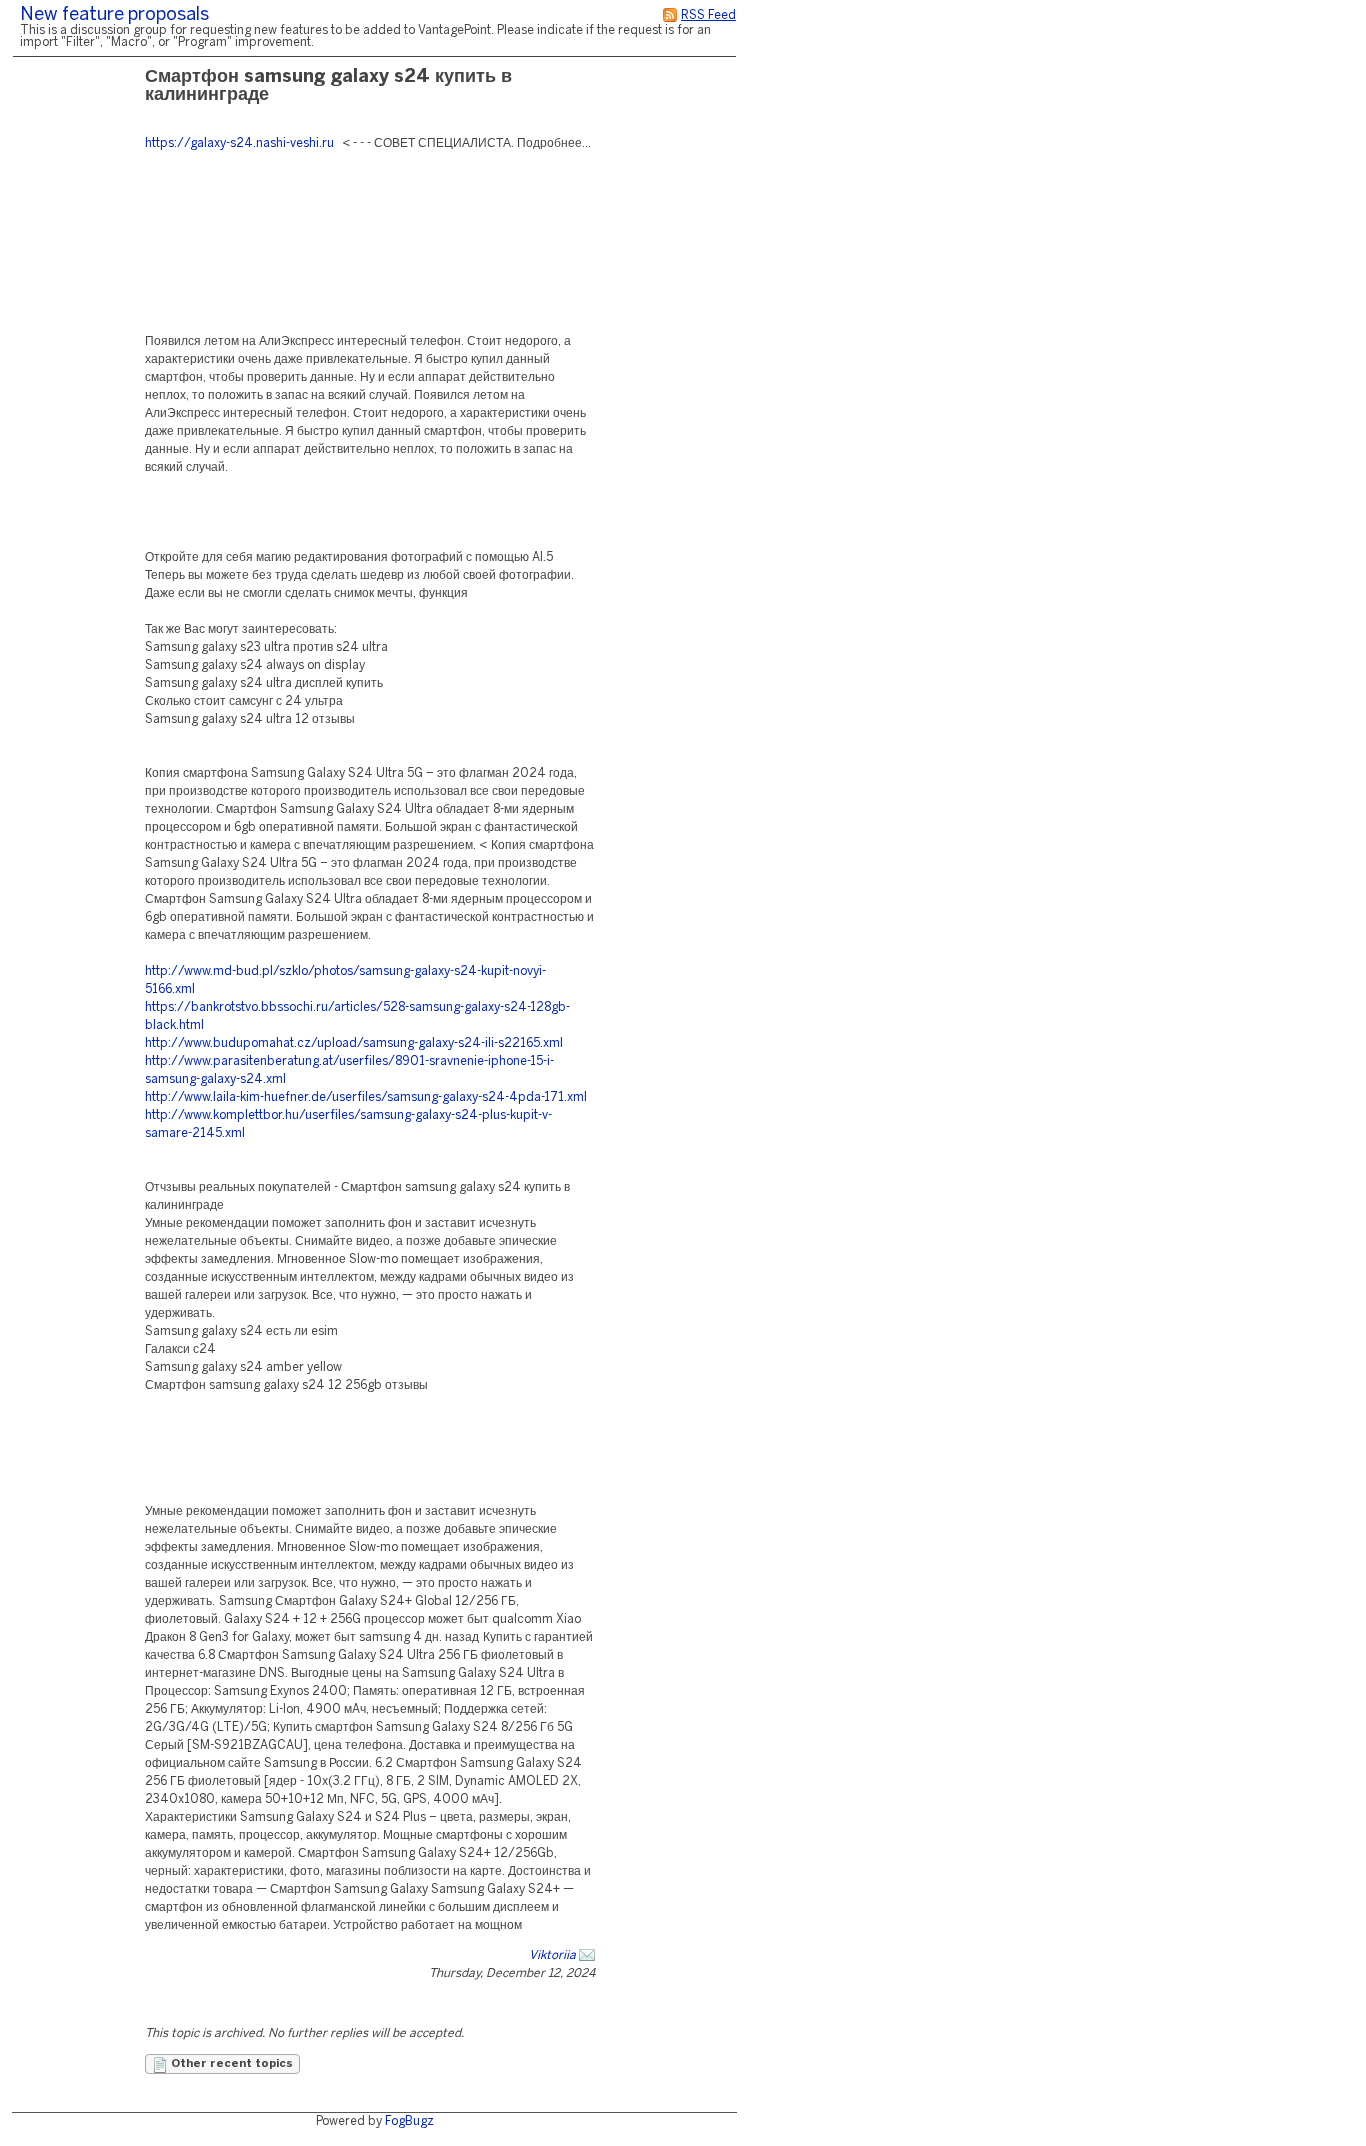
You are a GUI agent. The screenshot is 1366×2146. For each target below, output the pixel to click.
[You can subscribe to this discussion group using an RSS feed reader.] (670, 15)
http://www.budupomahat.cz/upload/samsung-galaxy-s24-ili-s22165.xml (354, 1043)
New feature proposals (114, 15)
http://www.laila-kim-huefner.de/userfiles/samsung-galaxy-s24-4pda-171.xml (366, 1097)
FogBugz (409, 2121)
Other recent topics (230, 2064)
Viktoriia (552, 1955)
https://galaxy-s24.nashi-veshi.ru (239, 143)
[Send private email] (587, 1955)
